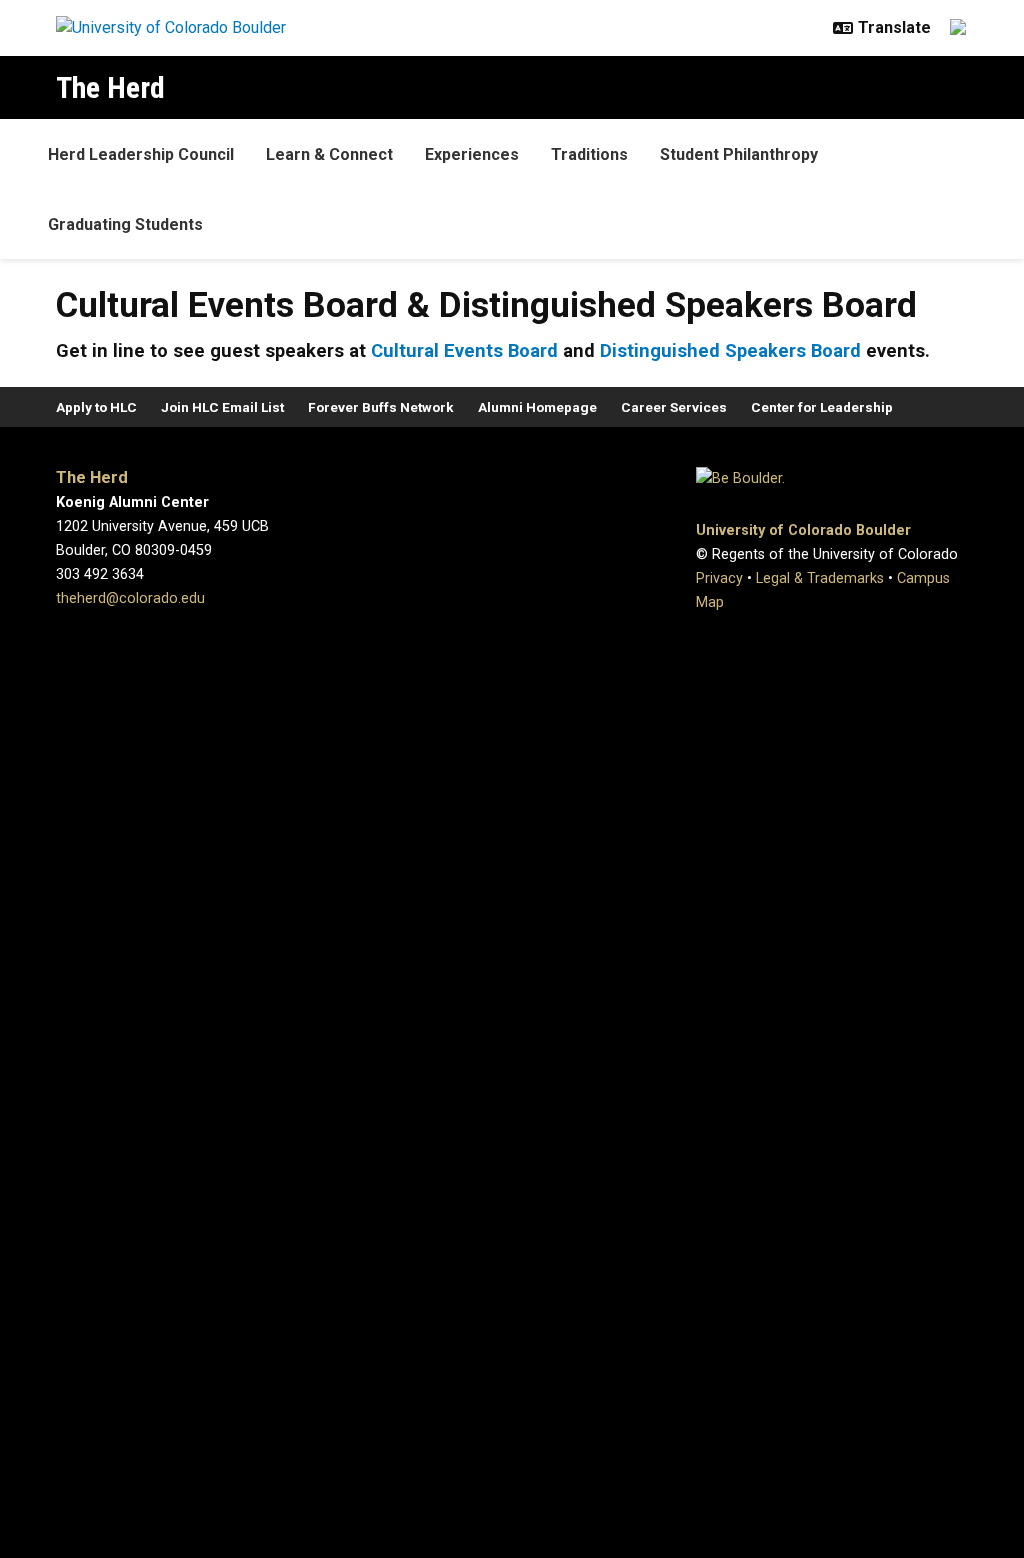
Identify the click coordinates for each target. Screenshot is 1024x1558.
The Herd (110, 87)
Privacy (719, 578)
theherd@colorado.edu (130, 598)
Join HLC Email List (222, 407)
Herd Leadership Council (141, 154)
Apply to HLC (96, 407)
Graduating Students (125, 224)
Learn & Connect (329, 154)
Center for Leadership (822, 407)
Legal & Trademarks (820, 578)
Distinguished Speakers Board (728, 350)
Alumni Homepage (537, 407)
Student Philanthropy (739, 154)
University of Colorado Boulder (803, 530)
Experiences (472, 154)
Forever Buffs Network (381, 407)
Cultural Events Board (464, 350)
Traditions (589, 154)
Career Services (674, 407)
